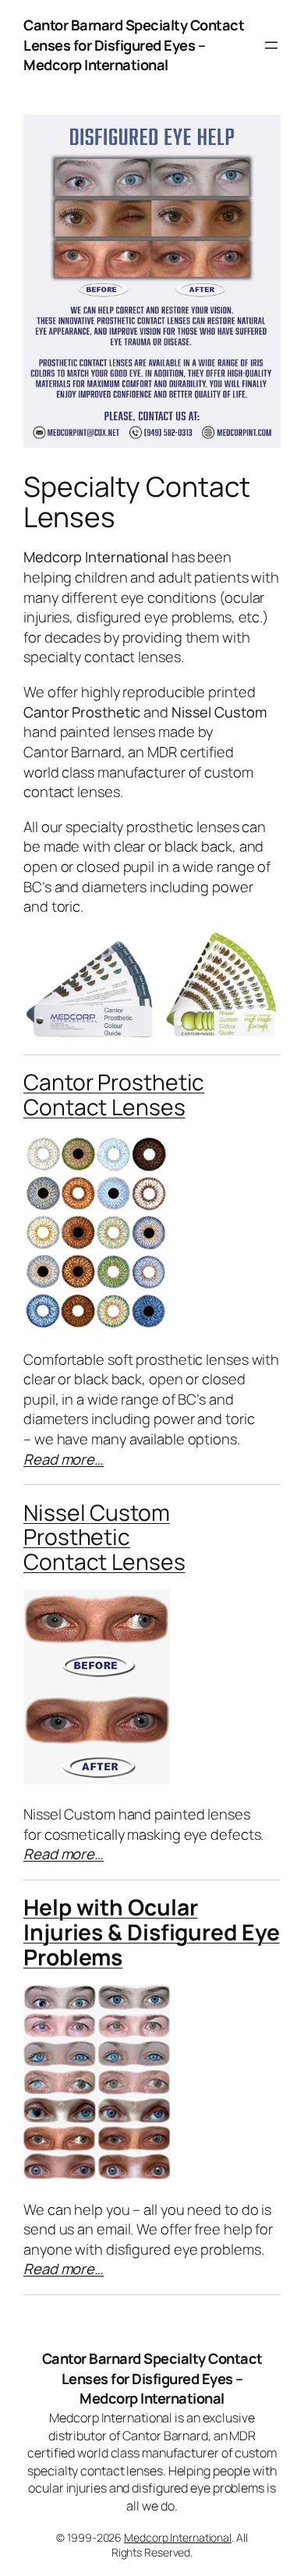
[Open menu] (271, 45)
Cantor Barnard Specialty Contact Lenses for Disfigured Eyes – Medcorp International (134, 45)
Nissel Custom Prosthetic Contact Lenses (104, 1537)
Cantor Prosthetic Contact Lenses (114, 1094)
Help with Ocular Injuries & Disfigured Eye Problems (152, 1932)
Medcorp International (178, 2537)
